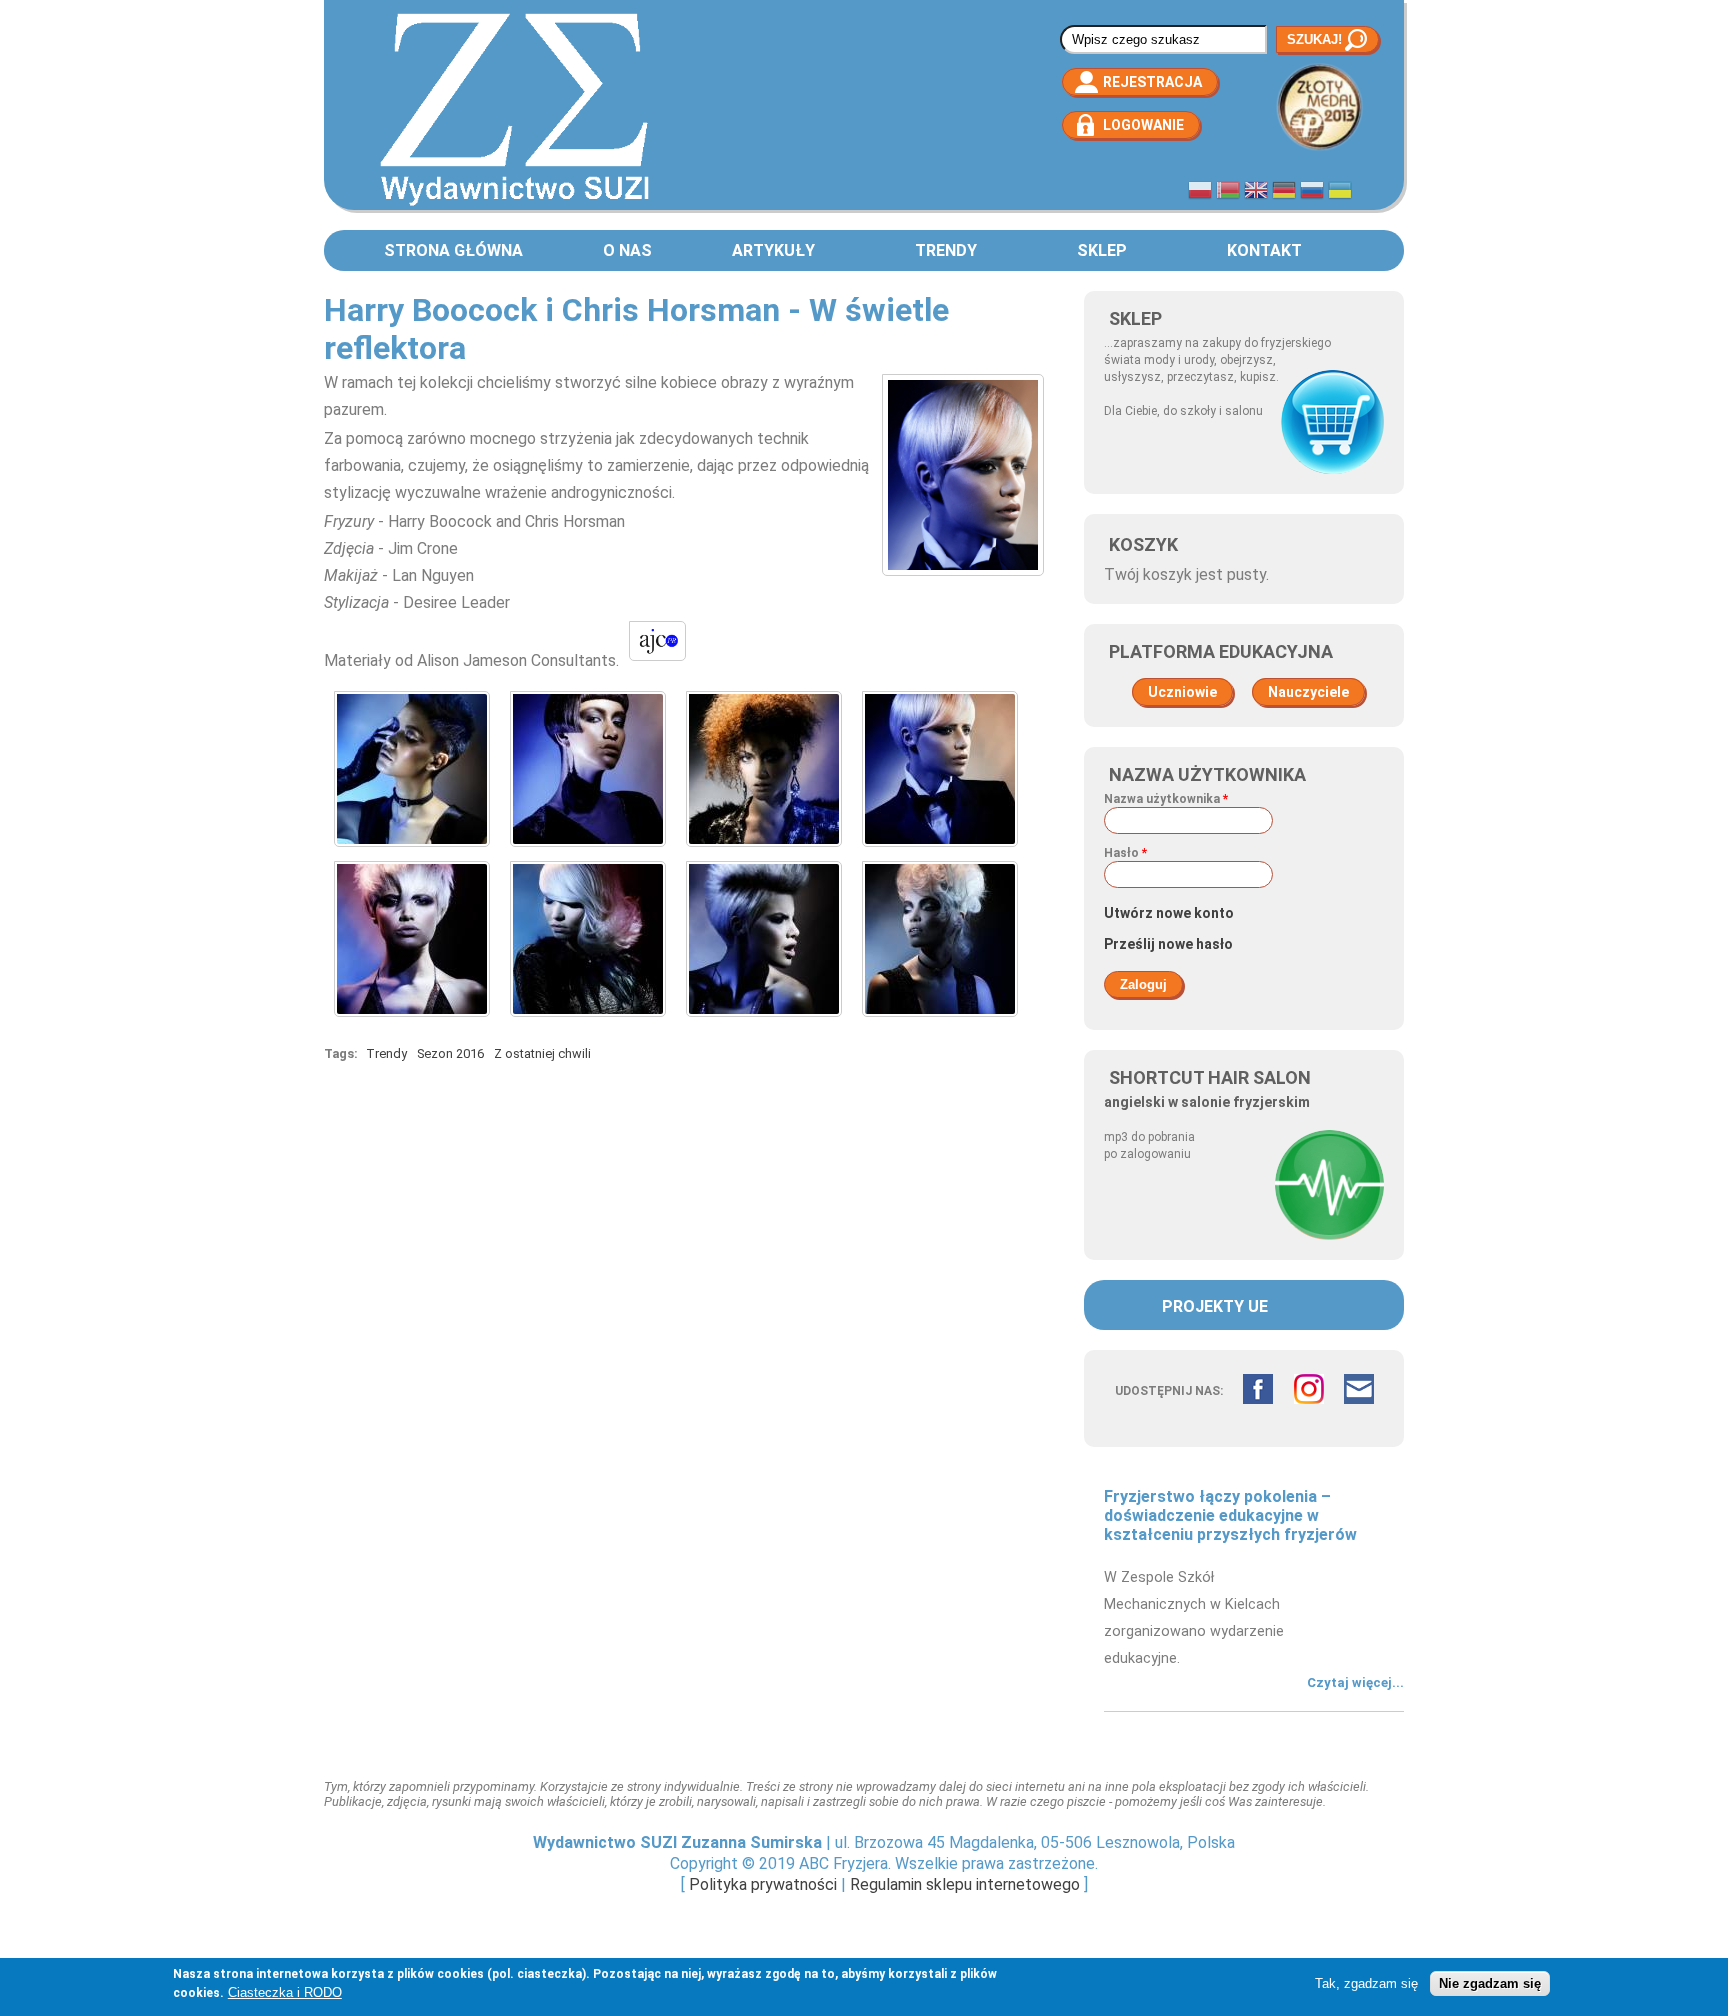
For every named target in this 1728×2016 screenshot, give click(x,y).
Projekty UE (1215, 1306)
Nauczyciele (1308, 692)
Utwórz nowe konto (1169, 913)
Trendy (946, 250)
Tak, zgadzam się (1366, 1983)
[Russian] (1312, 193)
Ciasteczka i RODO (285, 1992)
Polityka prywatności (763, 1884)
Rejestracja (1152, 82)
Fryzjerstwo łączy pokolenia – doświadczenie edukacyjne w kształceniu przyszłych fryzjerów (1230, 1515)
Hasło (1125, 853)
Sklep (1102, 250)
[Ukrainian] (1340, 193)
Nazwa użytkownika (1166, 799)
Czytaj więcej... (1355, 1682)
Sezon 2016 (450, 1053)
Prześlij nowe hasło (1168, 944)
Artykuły (773, 250)
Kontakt (1264, 250)
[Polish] (1200, 193)
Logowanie (1143, 125)
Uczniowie (1182, 692)
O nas (627, 250)
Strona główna (453, 250)
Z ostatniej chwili (542, 1053)
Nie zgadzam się (1490, 1983)
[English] (1256, 193)
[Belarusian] (1228, 193)
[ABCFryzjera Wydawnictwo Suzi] (514, 204)
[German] (1284, 193)
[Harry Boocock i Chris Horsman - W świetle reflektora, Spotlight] (412, 851)
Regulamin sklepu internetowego (965, 1884)
